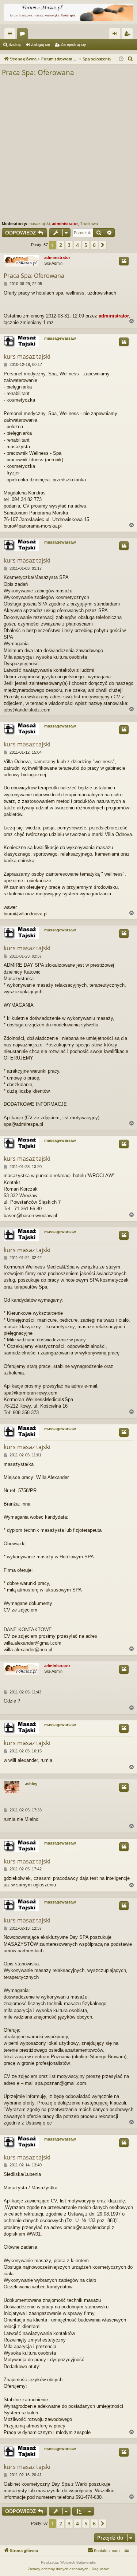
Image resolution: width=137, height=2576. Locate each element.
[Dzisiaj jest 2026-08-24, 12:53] (121, 59)
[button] (103, 245)
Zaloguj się (41, 44)
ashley (31, 1784)
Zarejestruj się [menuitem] (129, 35)
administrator (65, 224)
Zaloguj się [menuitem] (116, 35)
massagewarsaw (60, 338)
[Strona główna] (68, 12)
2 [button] (61, 245)
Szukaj (14, 44)
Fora (24, 35)
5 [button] (86, 245)
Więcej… (11, 35)
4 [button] (77, 245)
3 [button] (69, 245)
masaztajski (39, 224)
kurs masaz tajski (27, 356)
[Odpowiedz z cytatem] (124, 261)
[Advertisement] (68, 149)
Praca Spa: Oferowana (38, 72)
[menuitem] (130, 59)
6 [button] (94, 245)
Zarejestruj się (73, 44)
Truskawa (89, 224)
